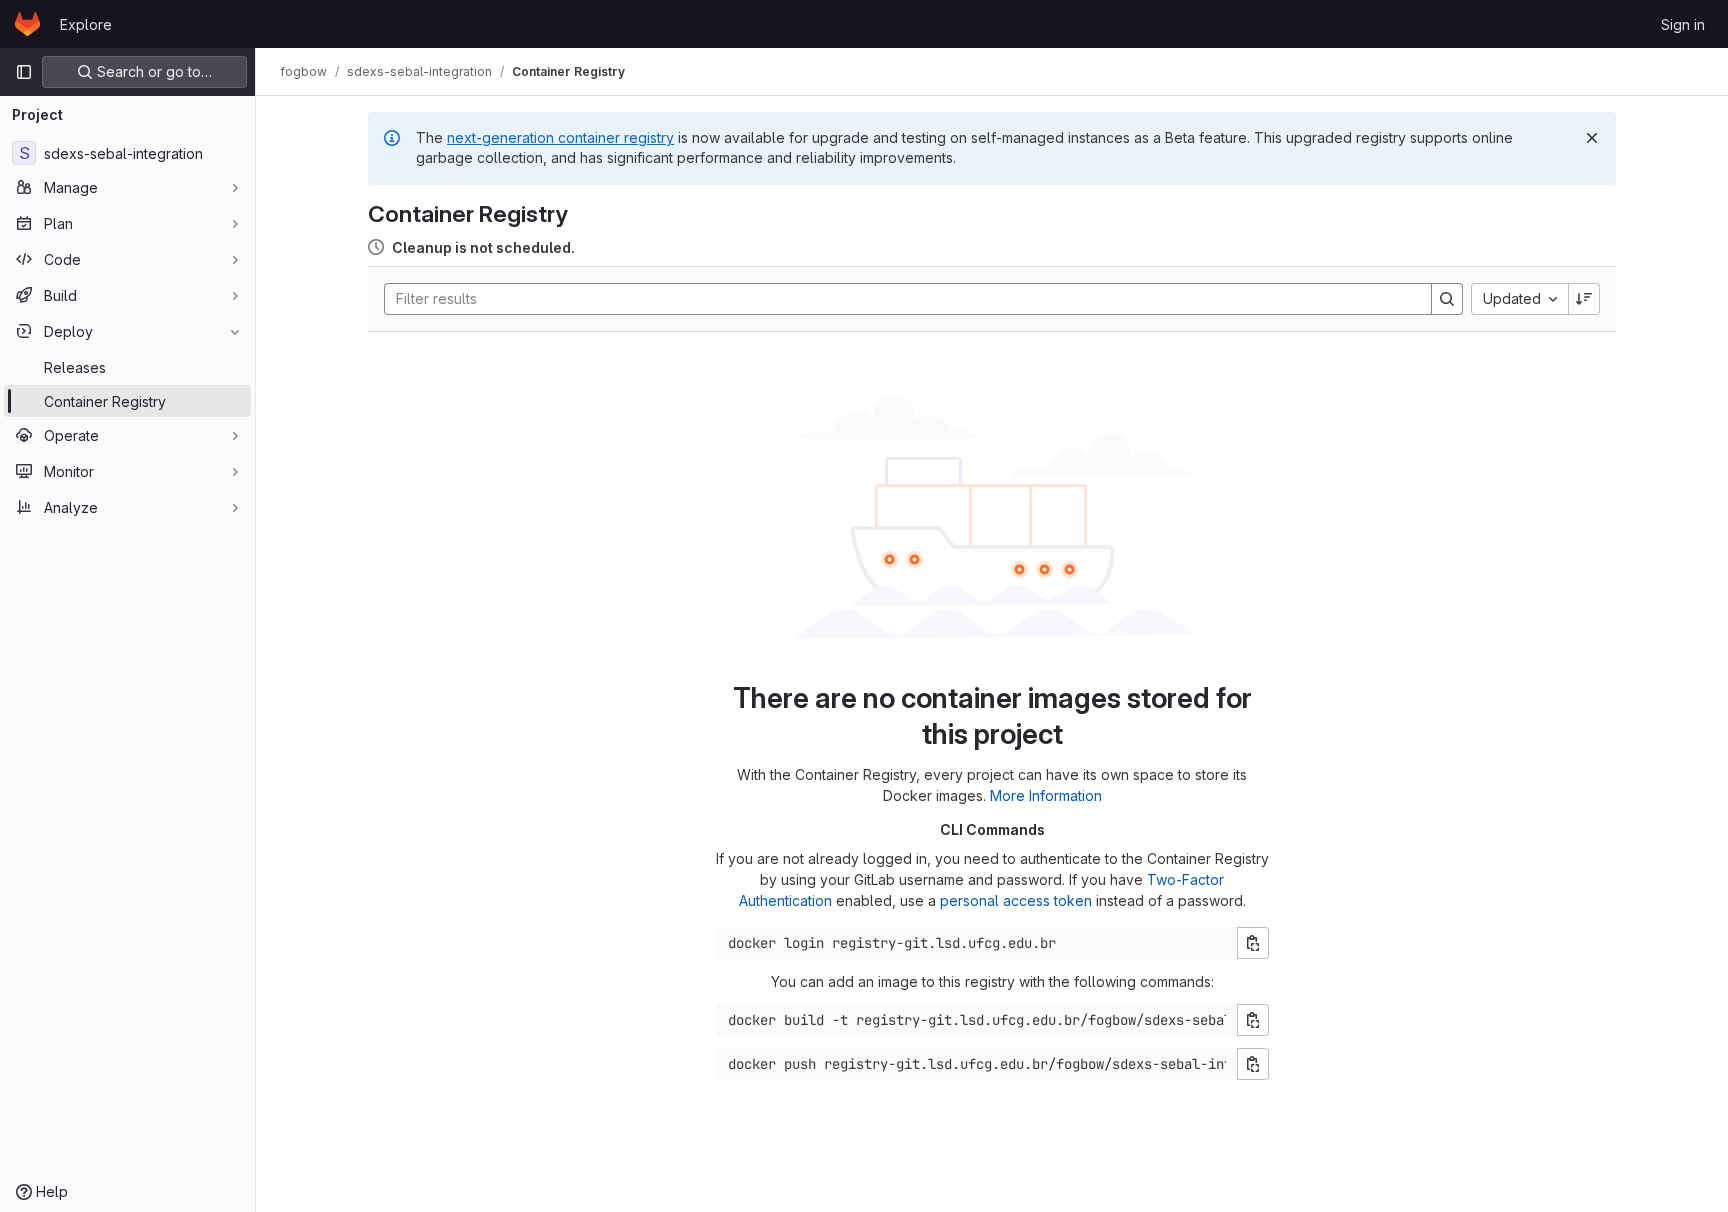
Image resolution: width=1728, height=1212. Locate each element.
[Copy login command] (1253, 943)
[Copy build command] (1253, 1020)
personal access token (1016, 900)
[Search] (1447, 299)
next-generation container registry (560, 137)
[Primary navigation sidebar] (24, 72)
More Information (1046, 795)
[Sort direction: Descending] (1584, 299)
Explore (86, 24)
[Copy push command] (1253, 1064)
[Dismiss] (1592, 138)
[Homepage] (27, 24)
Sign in (1683, 24)
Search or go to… (152, 71)
